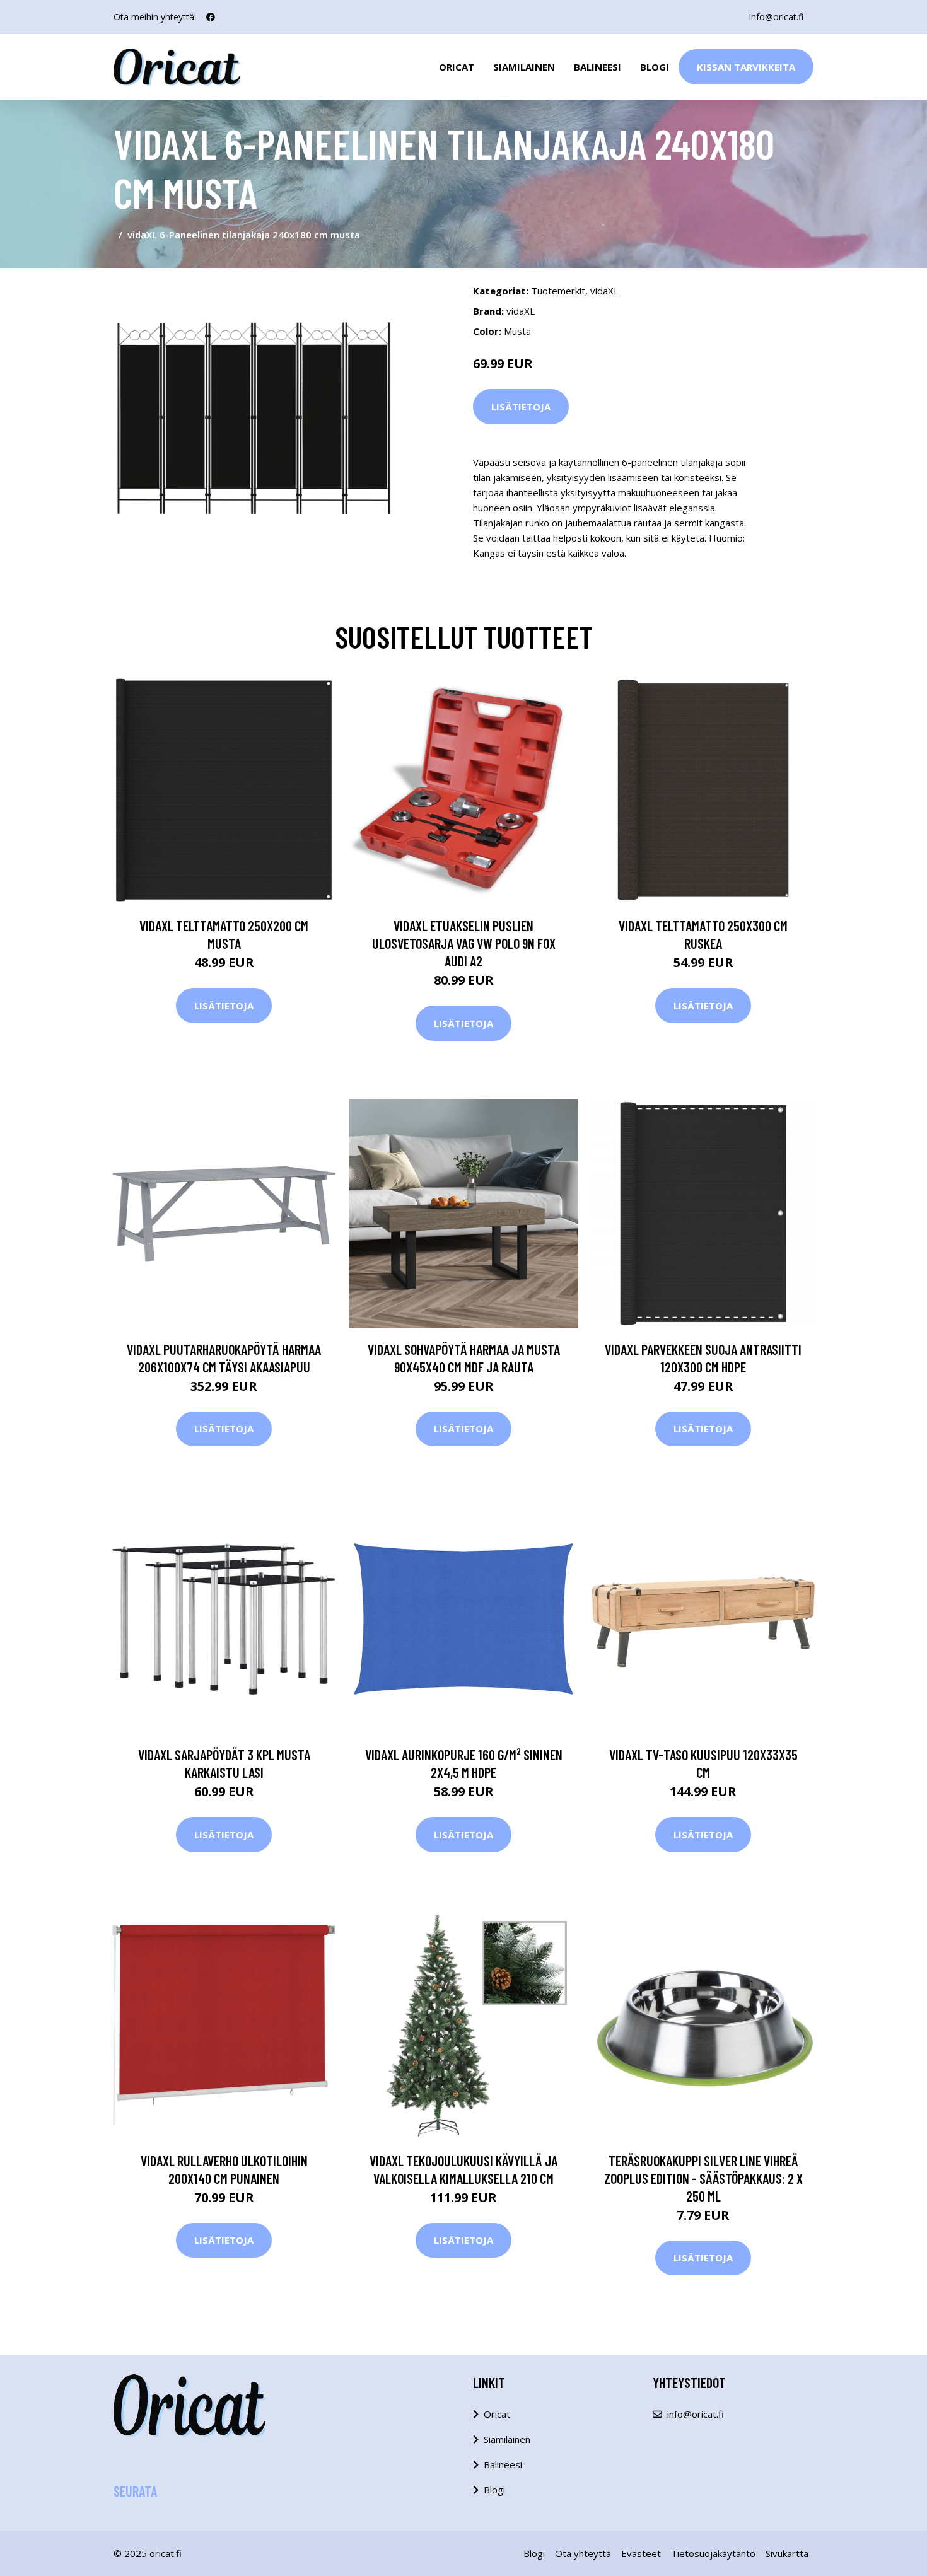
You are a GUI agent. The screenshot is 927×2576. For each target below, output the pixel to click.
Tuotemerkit (558, 291)
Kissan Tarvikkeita (746, 67)
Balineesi (598, 67)
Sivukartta (787, 2553)
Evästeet (641, 2553)
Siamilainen (524, 67)
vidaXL (604, 291)
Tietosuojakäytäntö (713, 2553)
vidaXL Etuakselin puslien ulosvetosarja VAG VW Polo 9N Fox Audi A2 (464, 943)
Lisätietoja (521, 407)
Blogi (655, 67)
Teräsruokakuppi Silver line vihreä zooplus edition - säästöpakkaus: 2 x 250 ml (703, 2178)
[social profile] (211, 17)
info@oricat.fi (776, 17)
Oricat (457, 67)
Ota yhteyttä (583, 2553)
